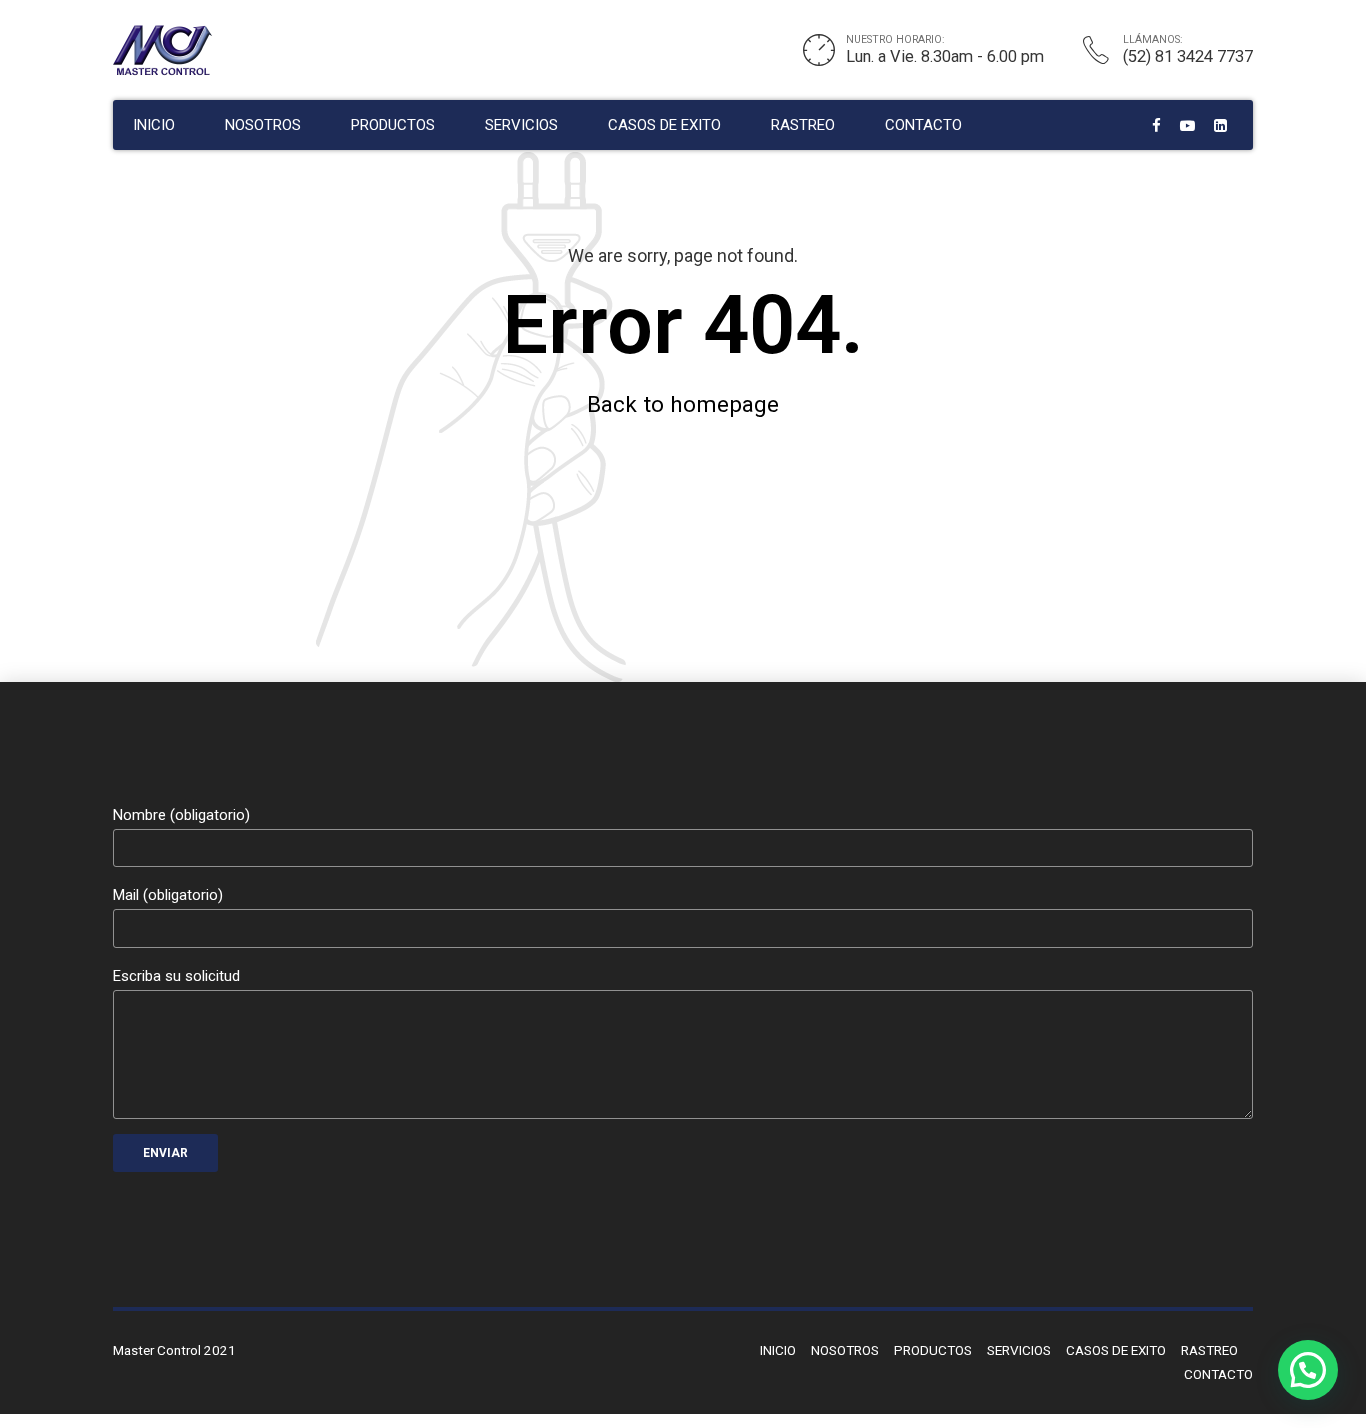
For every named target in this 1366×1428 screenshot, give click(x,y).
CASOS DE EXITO (664, 125)
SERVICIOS (521, 125)
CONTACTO (923, 125)
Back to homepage (683, 404)
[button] (1308, 1370)
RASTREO (803, 125)
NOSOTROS (263, 125)
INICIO (154, 125)
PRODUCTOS (393, 125)
